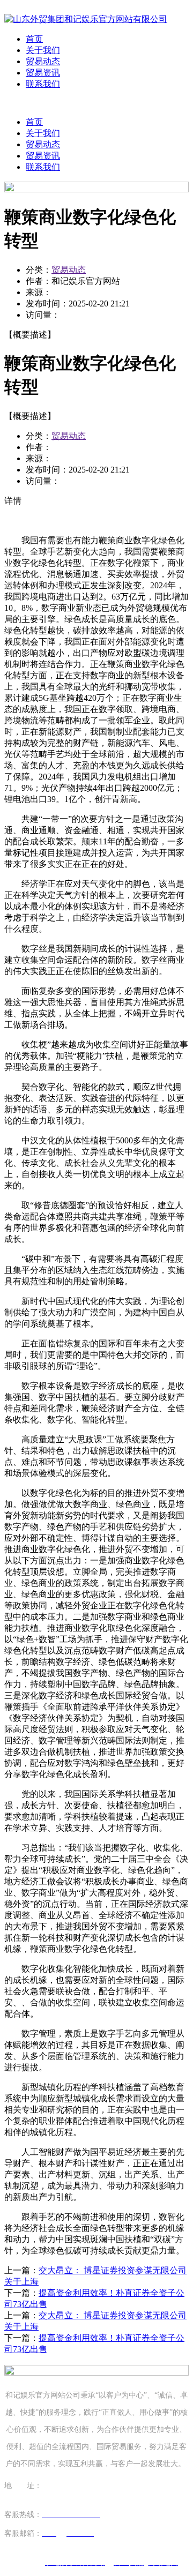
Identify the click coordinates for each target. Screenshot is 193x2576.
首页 (34, 39)
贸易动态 (43, 61)
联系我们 (43, 84)
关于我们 (43, 50)
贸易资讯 (43, 73)
